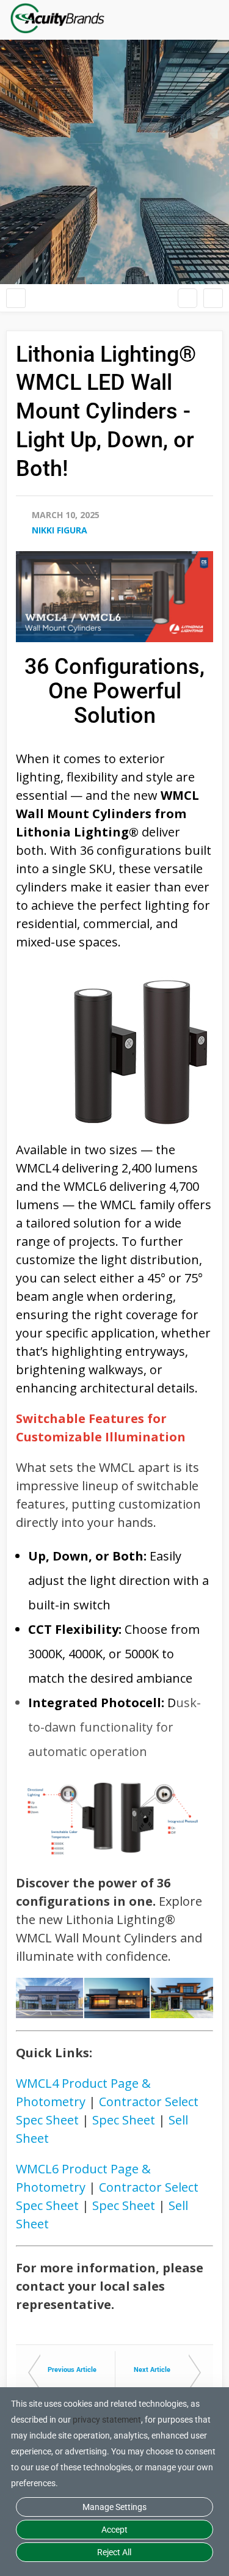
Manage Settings (114, 2507)
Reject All (114, 2552)
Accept (114, 2530)
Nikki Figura (60, 530)
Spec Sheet (124, 2120)
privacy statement (107, 2420)
